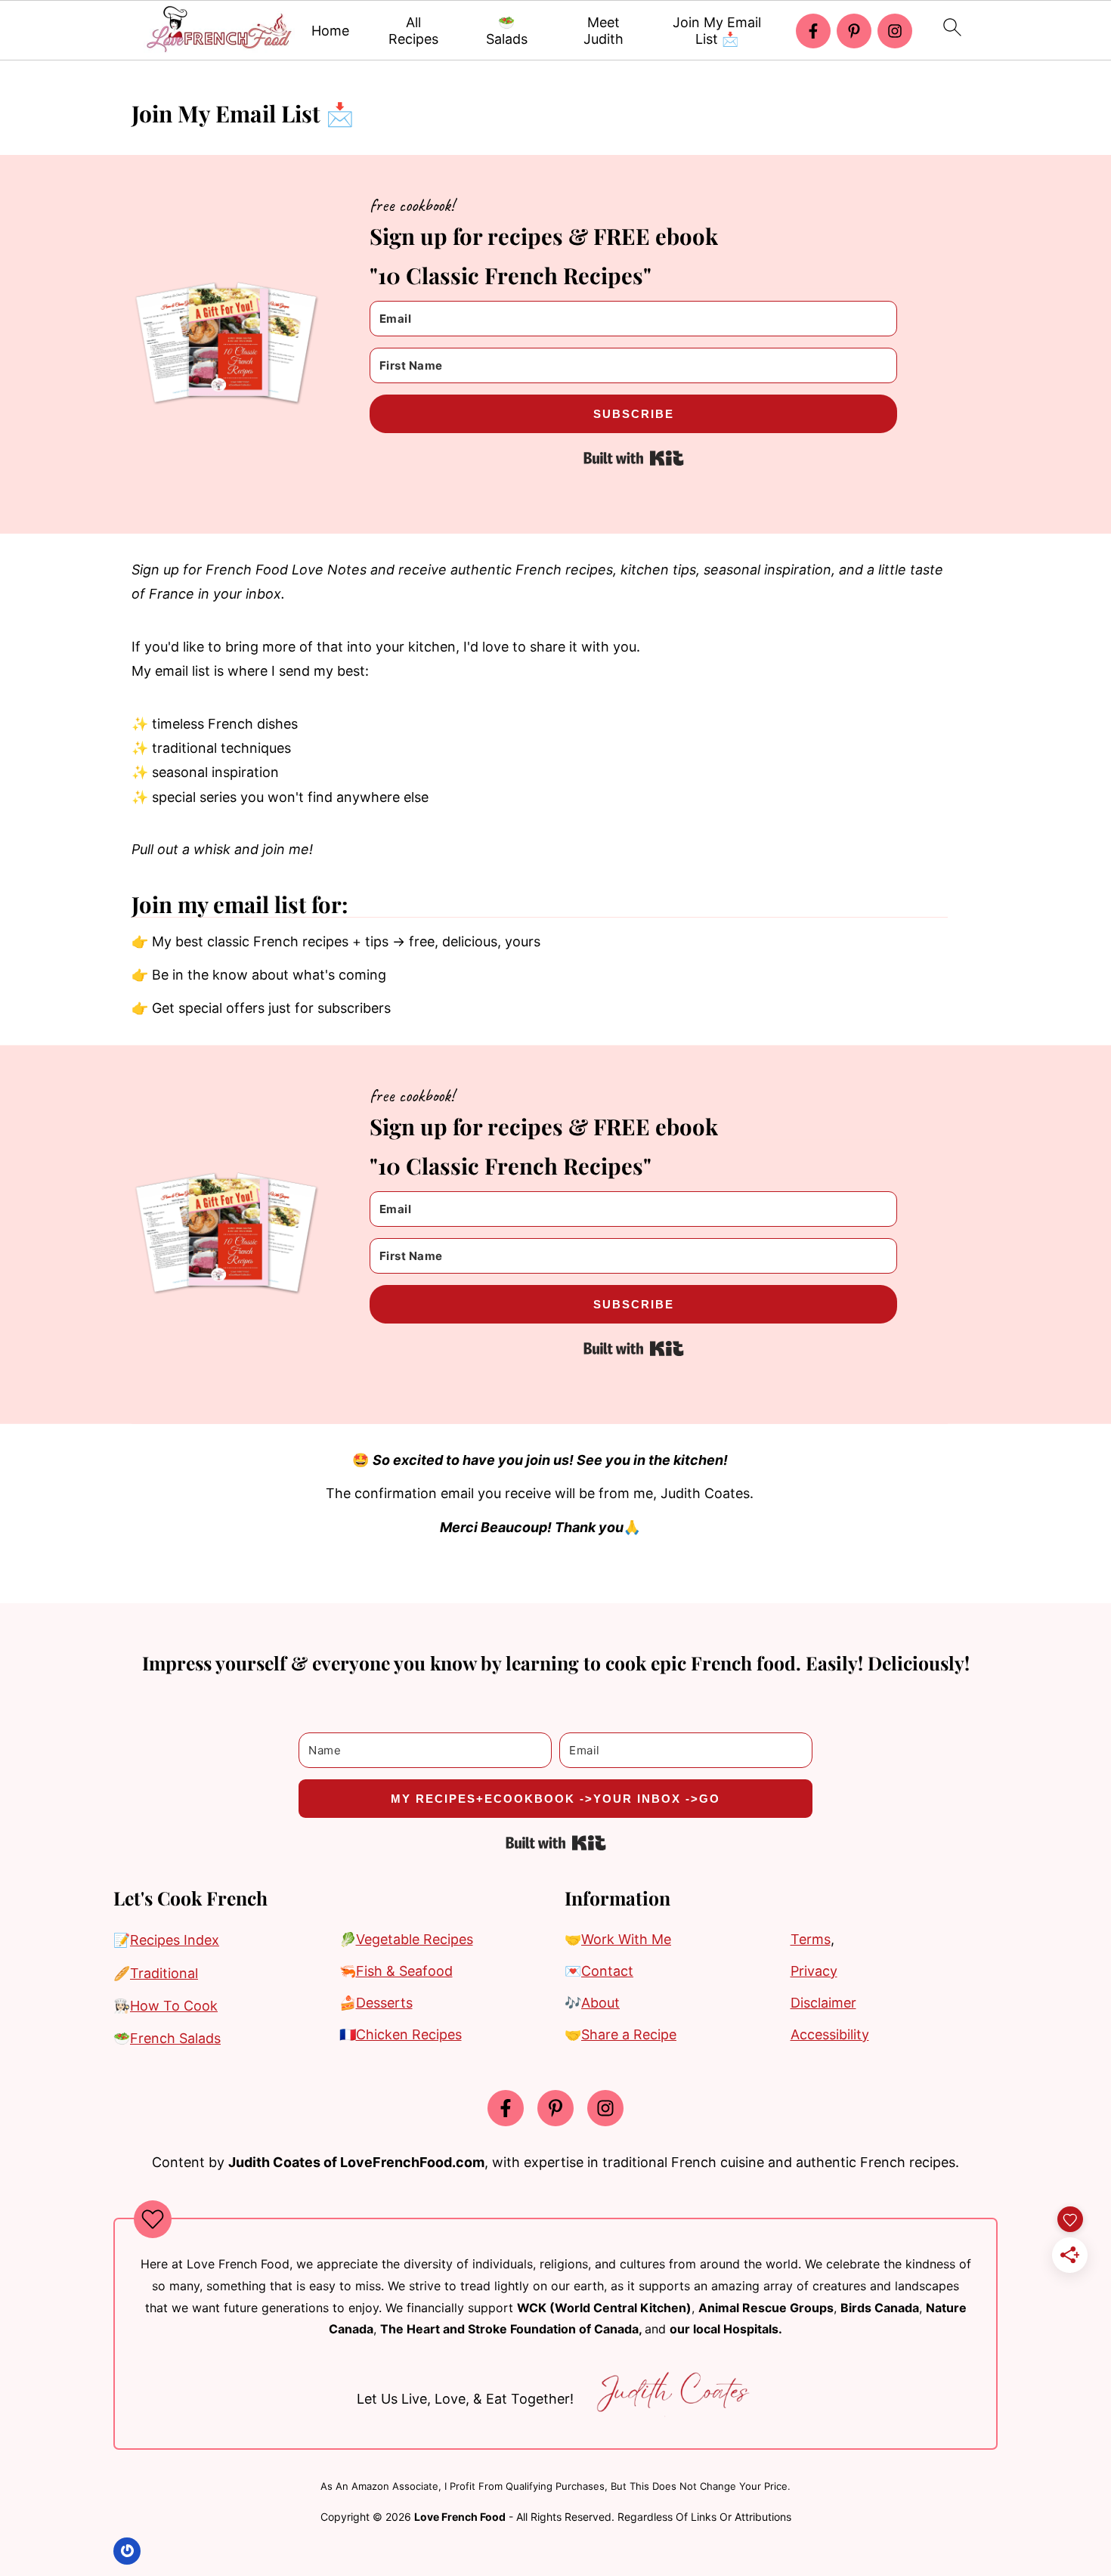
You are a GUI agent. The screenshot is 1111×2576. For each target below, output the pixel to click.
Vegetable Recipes (415, 1939)
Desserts (384, 2003)
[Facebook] (813, 31)
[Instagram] (895, 31)
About (600, 2003)
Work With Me (626, 1939)
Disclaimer (823, 2003)
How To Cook (174, 2006)
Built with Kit (634, 458)
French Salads (175, 2038)
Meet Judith (603, 31)
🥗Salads (507, 31)
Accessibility (830, 2034)
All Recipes (413, 31)
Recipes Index (175, 1940)
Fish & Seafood (404, 1971)
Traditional (164, 1973)
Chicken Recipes (409, 2034)
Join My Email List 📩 (717, 31)
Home (330, 31)
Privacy (814, 1971)
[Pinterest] (854, 31)
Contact (607, 1971)
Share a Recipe (629, 2034)
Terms (811, 1939)
